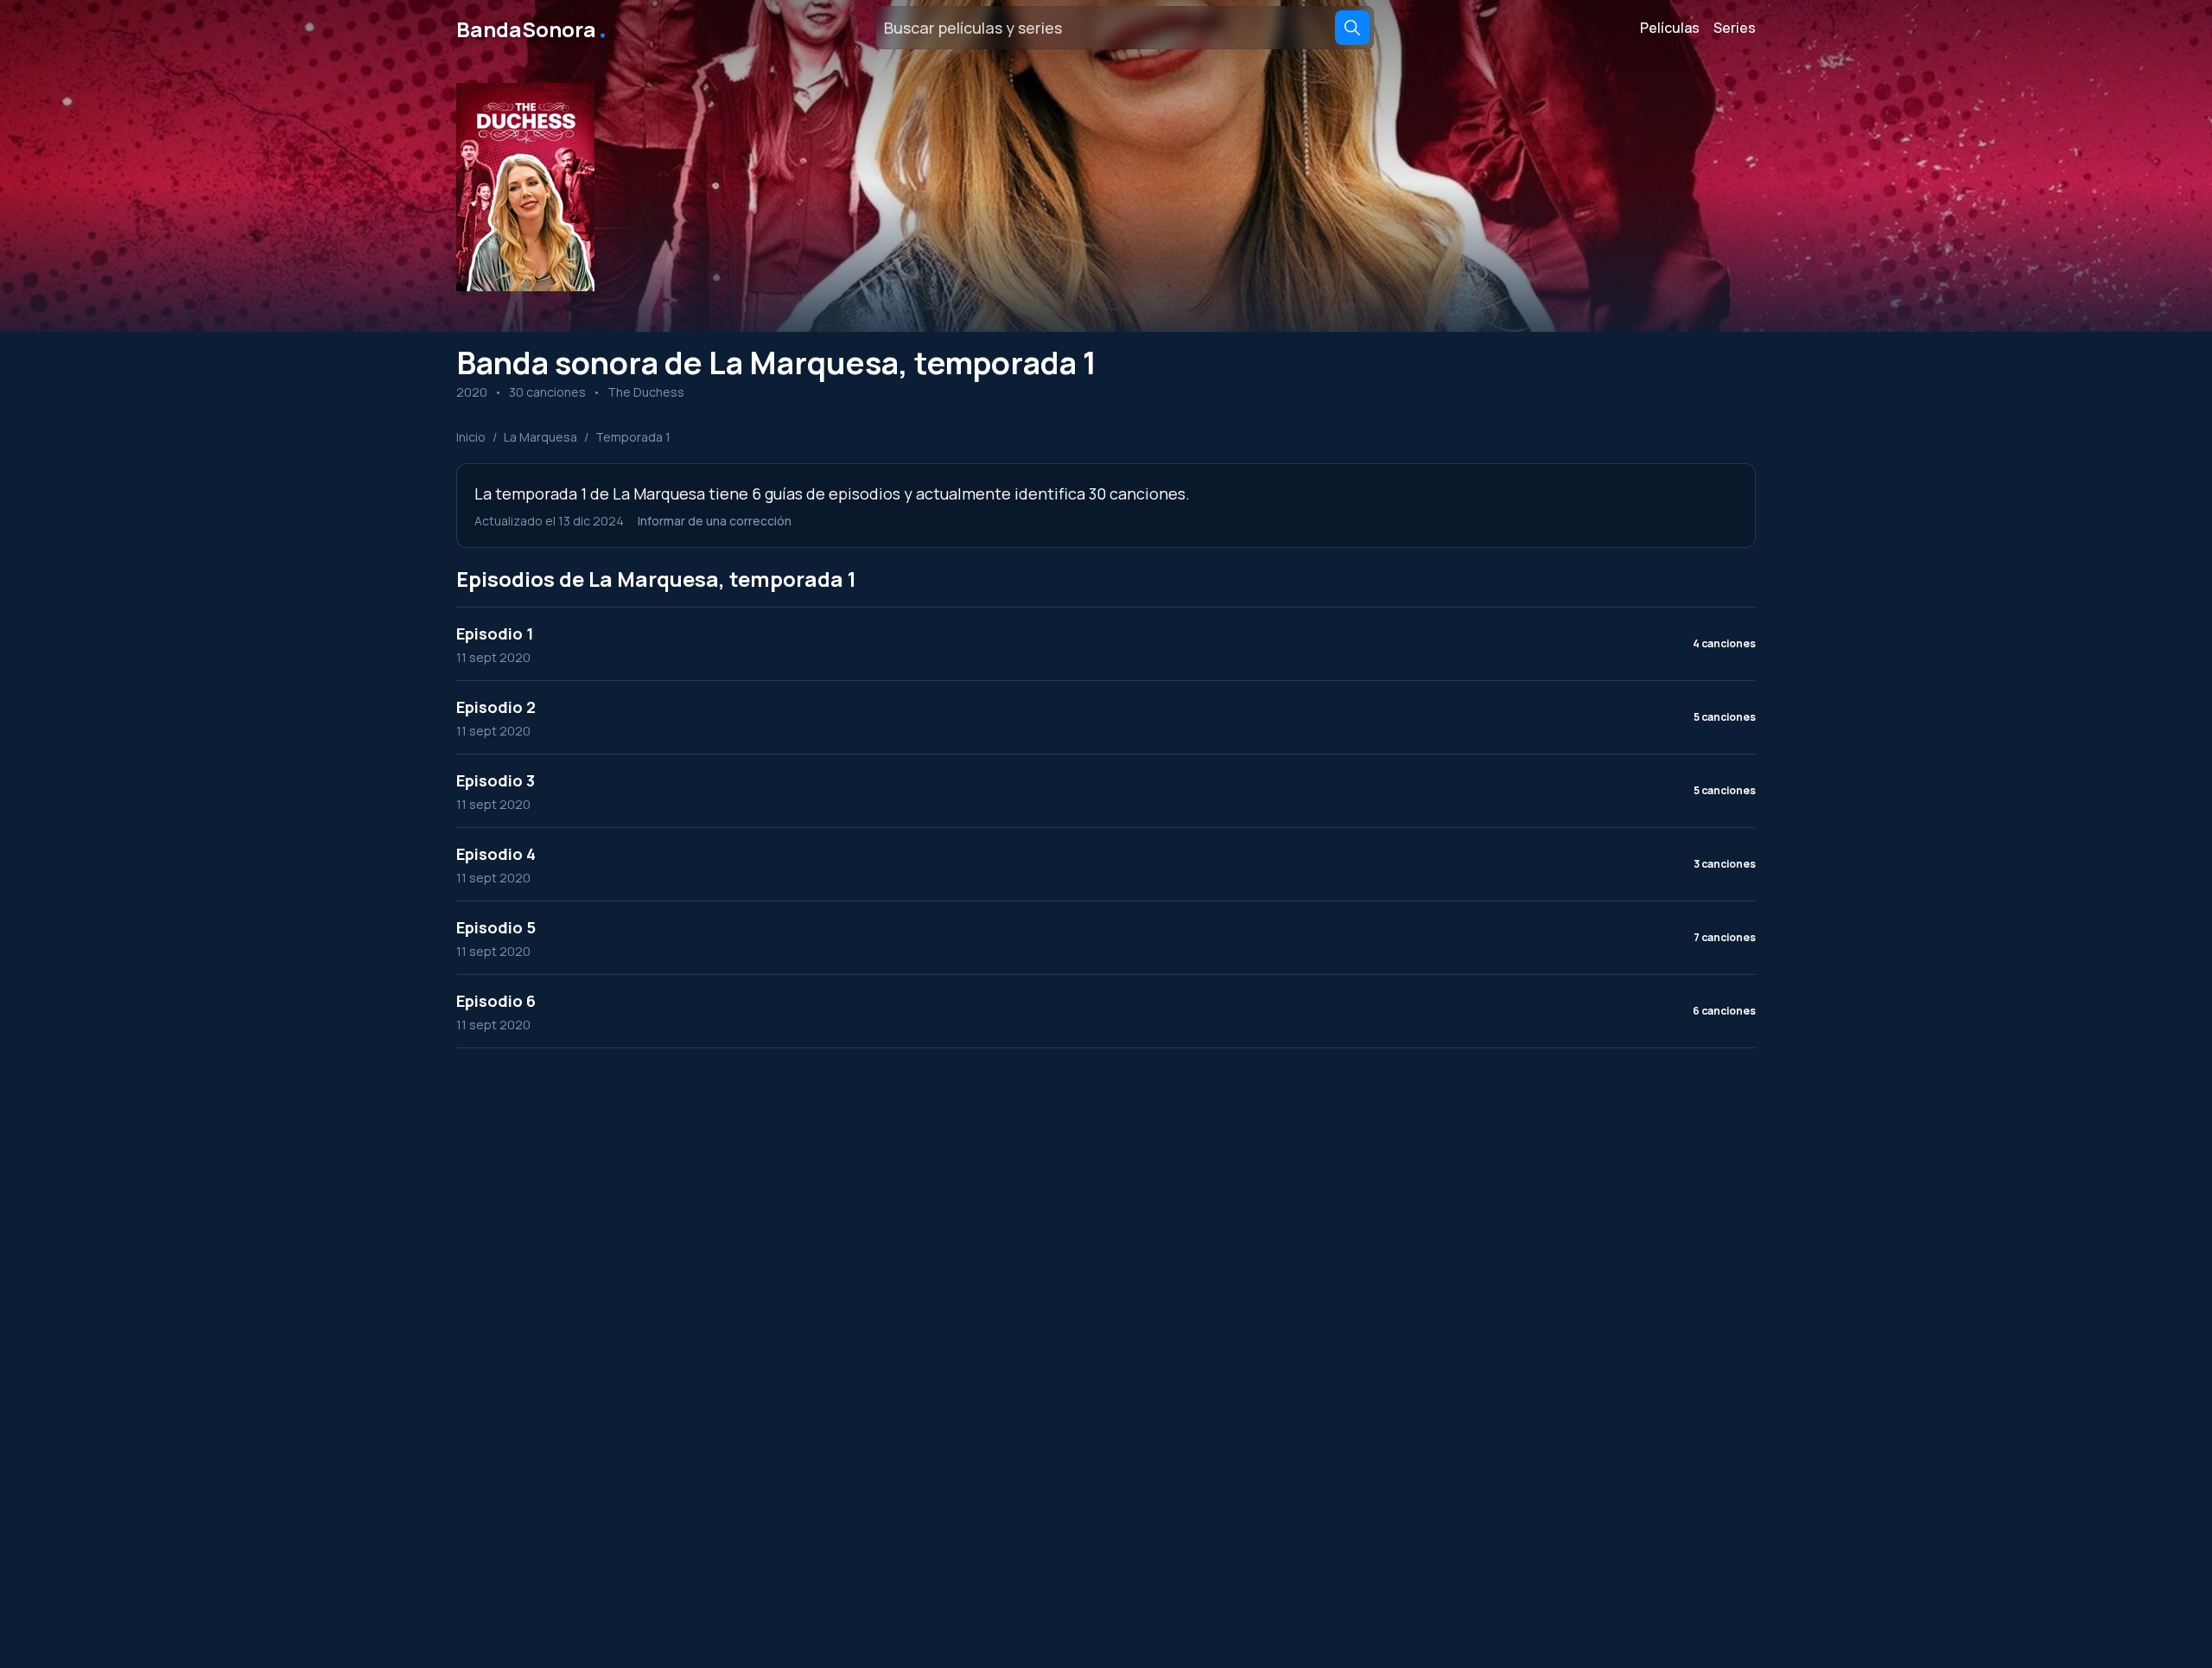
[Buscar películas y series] (1352, 28)
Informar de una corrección (715, 521)
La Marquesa (540, 437)
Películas (1670, 28)
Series (1735, 28)
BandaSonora (533, 28)
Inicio (471, 437)
